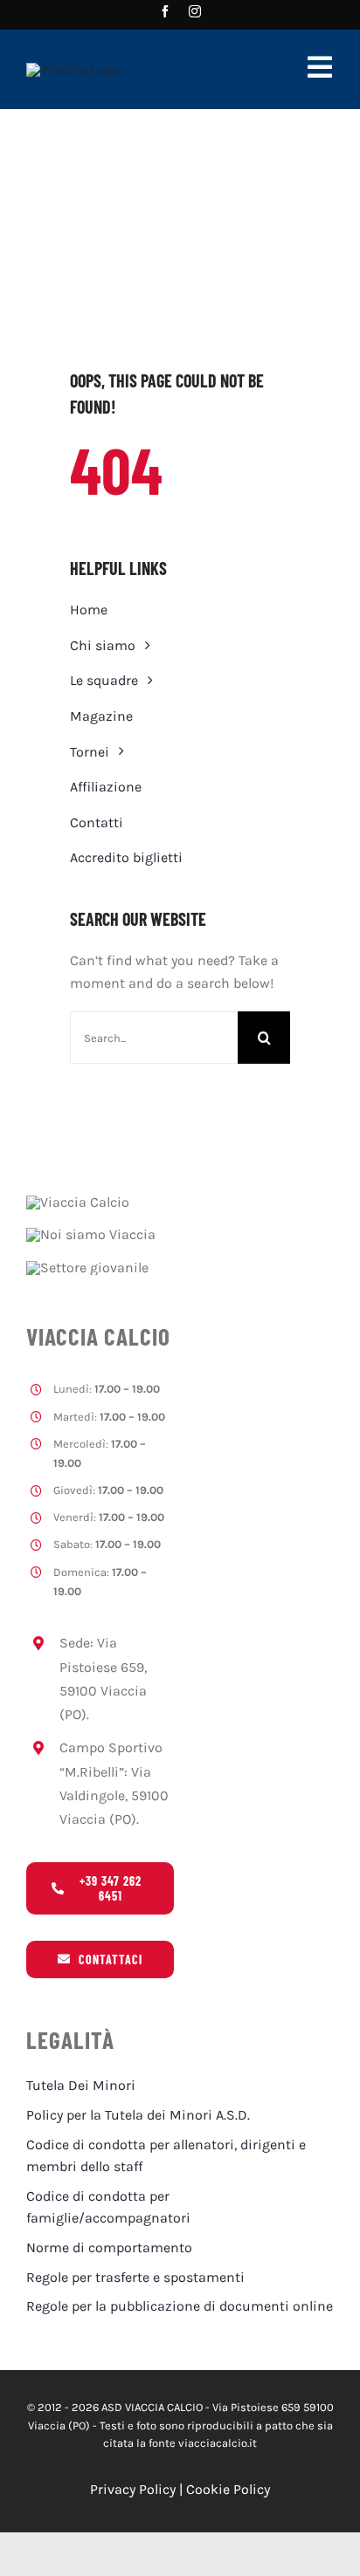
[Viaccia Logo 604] (73, 69)
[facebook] (165, 11)
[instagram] (195, 11)
